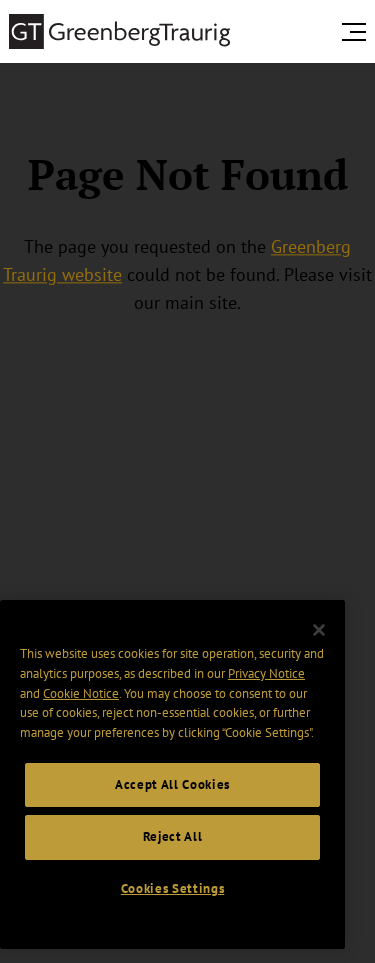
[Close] (319, 630)
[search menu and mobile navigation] (358, 32)
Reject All (173, 836)
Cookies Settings (173, 888)
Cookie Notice (81, 693)
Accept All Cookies (172, 784)
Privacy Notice (266, 673)
